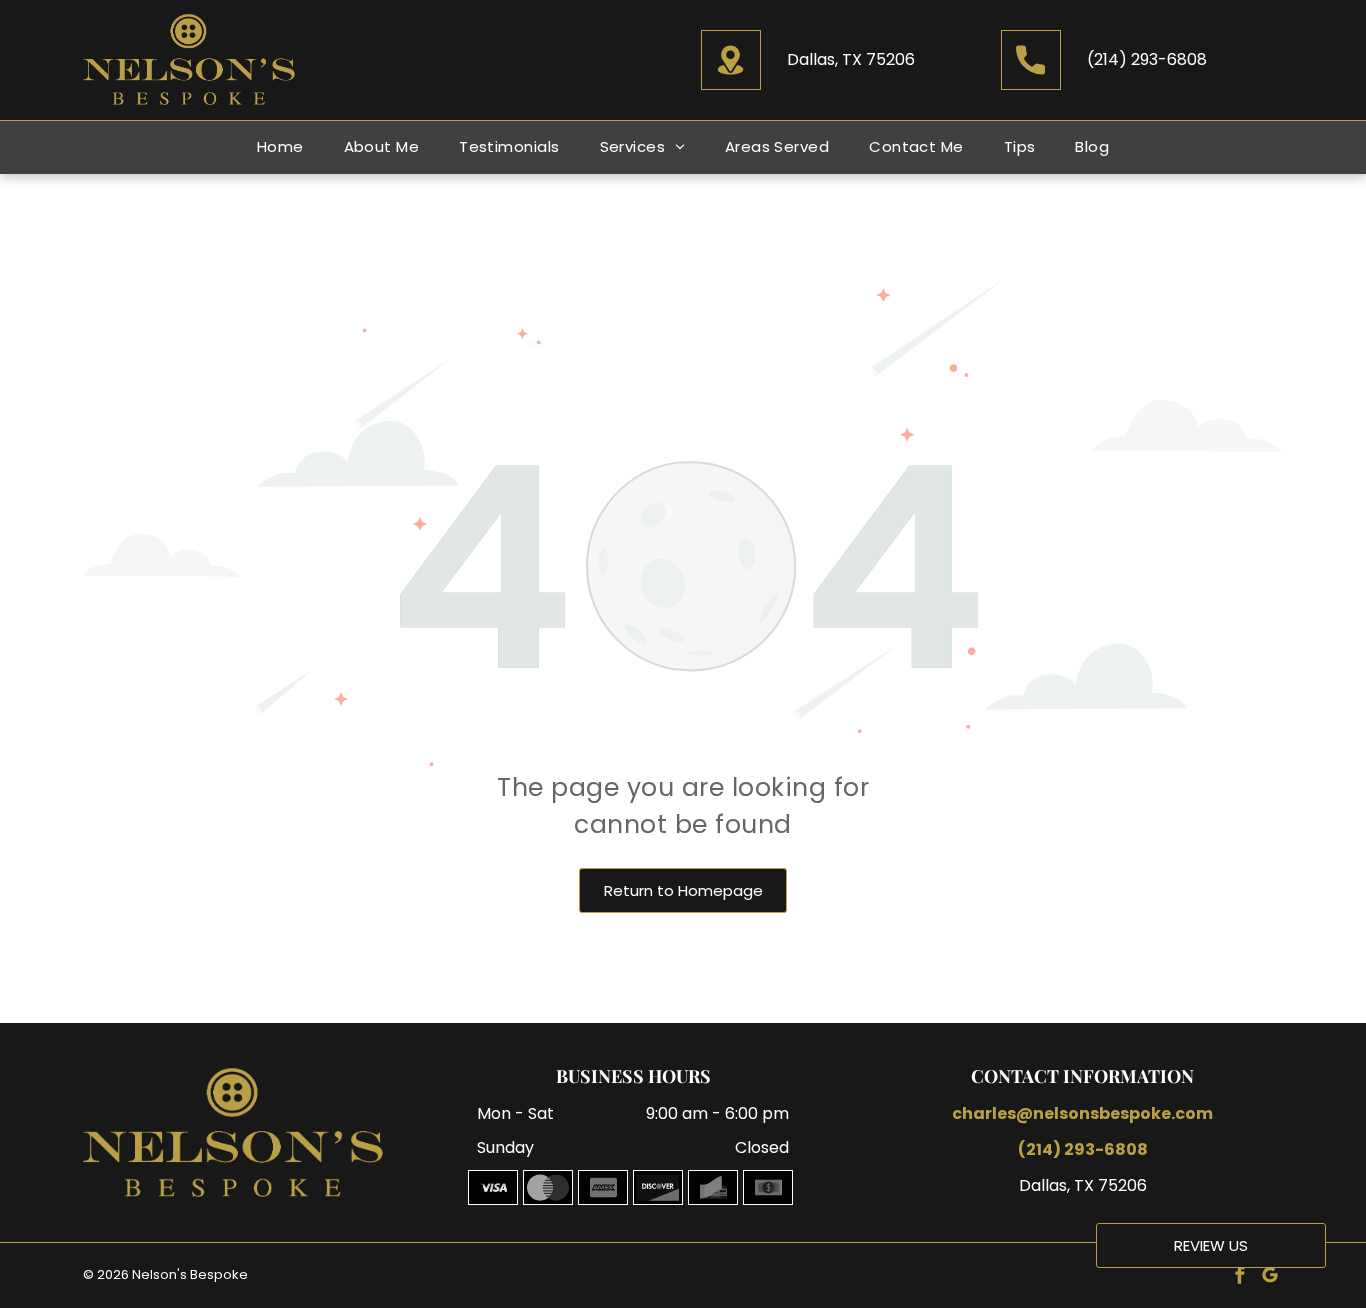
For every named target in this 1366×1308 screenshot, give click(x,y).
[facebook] (1240, 1277)
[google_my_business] (1270, 1277)
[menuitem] (280, 147)
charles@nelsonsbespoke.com (1082, 1113)
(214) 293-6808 (1147, 59)
